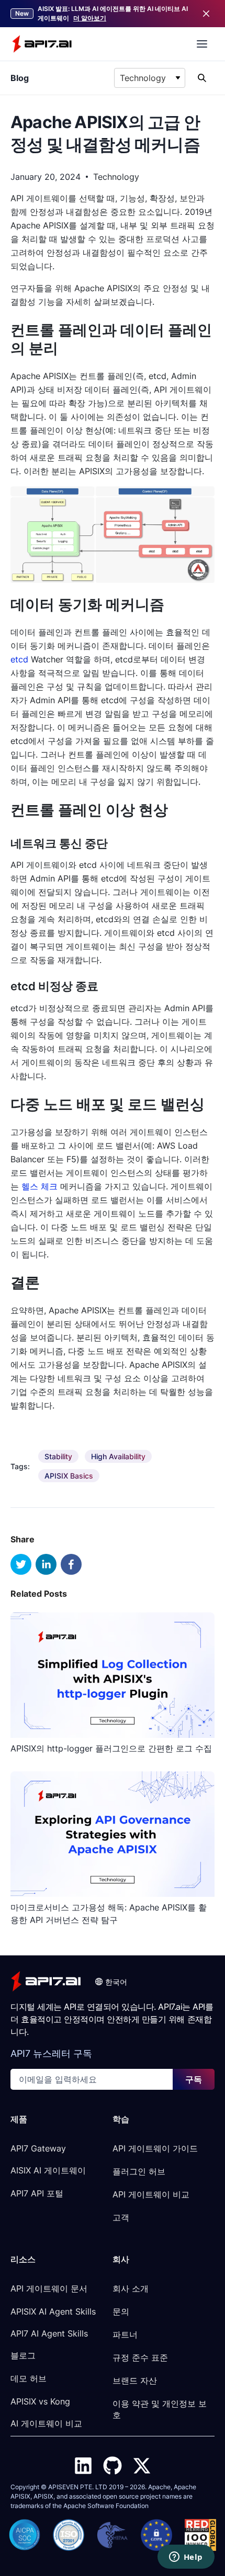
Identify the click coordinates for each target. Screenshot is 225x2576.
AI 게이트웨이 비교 (46, 2423)
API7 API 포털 (37, 2193)
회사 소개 (131, 2288)
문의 (121, 2311)
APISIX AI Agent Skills (53, 2311)
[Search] (202, 78)
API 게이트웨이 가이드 (155, 2148)
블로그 (23, 2355)
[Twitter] (142, 2466)
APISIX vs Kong (40, 2401)
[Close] (206, 14)
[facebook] (71, 1564)
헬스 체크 (40, 1186)
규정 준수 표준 (140, 2357)
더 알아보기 (90, 18)
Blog (20, 78)
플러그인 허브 (139, 2171)
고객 (121, 2217)
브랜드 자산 (135, 2380)
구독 (194, 2079)
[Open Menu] (202, 44)
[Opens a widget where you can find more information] (186, 2558)
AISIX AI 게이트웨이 (48, 2170)
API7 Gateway (38, 2148)
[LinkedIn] (83, 2466)
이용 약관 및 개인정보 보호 (160, 2409)
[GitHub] (113, 2466)
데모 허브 (29, 2378)
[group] (58, 1456)
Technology (116, 177)
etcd (19, 659)
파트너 (125, 2334)
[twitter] (21, 1564)
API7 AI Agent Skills (49, 2333)
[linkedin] (46, 1564)
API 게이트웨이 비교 (151, 2194)
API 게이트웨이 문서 (49, 2288)
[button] (111, 1982)
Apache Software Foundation (106, 2506)
